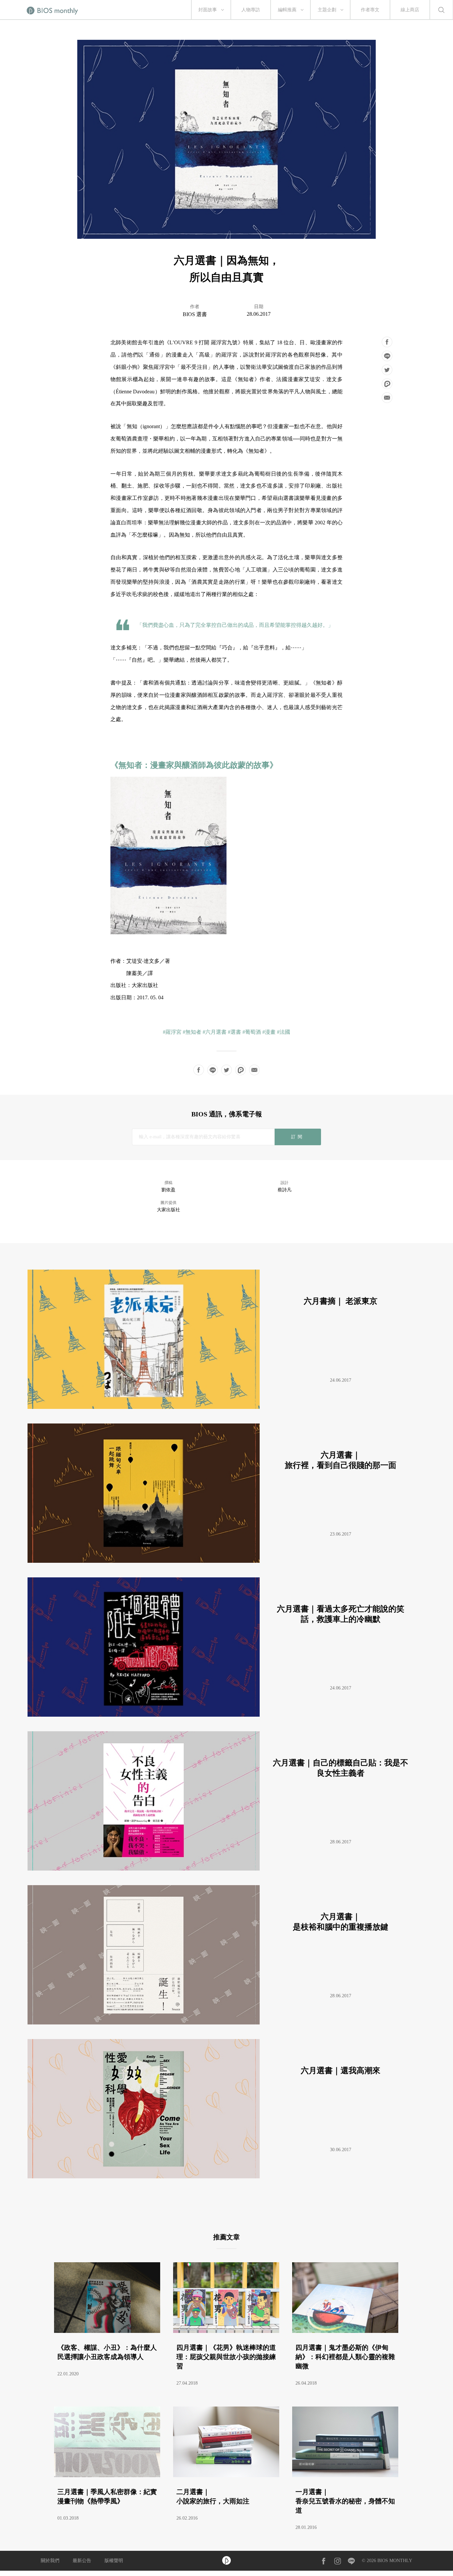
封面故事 (208, 10)
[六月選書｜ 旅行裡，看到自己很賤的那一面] (224, 1561)
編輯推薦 (287, 10)
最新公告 (82, 2561)
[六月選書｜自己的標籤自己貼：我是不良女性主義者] (224, 1869)
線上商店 (410, 10)
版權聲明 (114, 2561)
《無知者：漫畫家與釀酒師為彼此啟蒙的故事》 (194, 765)
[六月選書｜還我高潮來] (224, 2177)
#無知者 (192, 1032)
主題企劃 (327, 10)
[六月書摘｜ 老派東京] (224, 1407)
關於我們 (50, 2561)
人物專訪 (251, 10)
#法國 (284, 1032)
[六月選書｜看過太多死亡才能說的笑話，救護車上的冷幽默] (224, 1715)
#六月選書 (215, 1032)
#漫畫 (269, 1032)
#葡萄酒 (252, 1032)
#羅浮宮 (172, 1032)
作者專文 (370, 10)
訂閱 (298, 1137)
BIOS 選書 (195, 314)
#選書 (234, 1032)
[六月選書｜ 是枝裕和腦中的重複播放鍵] (224, 2023)
